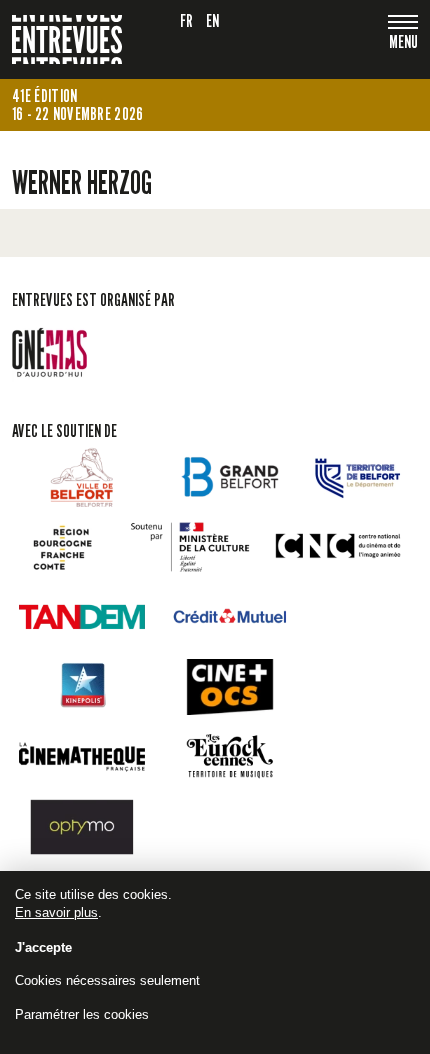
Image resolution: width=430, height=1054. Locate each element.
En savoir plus (56, 912)
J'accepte (43, 947)
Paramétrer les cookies (82, 1014)
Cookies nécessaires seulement (107, 980)
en (213, 20)
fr (187, 20)
